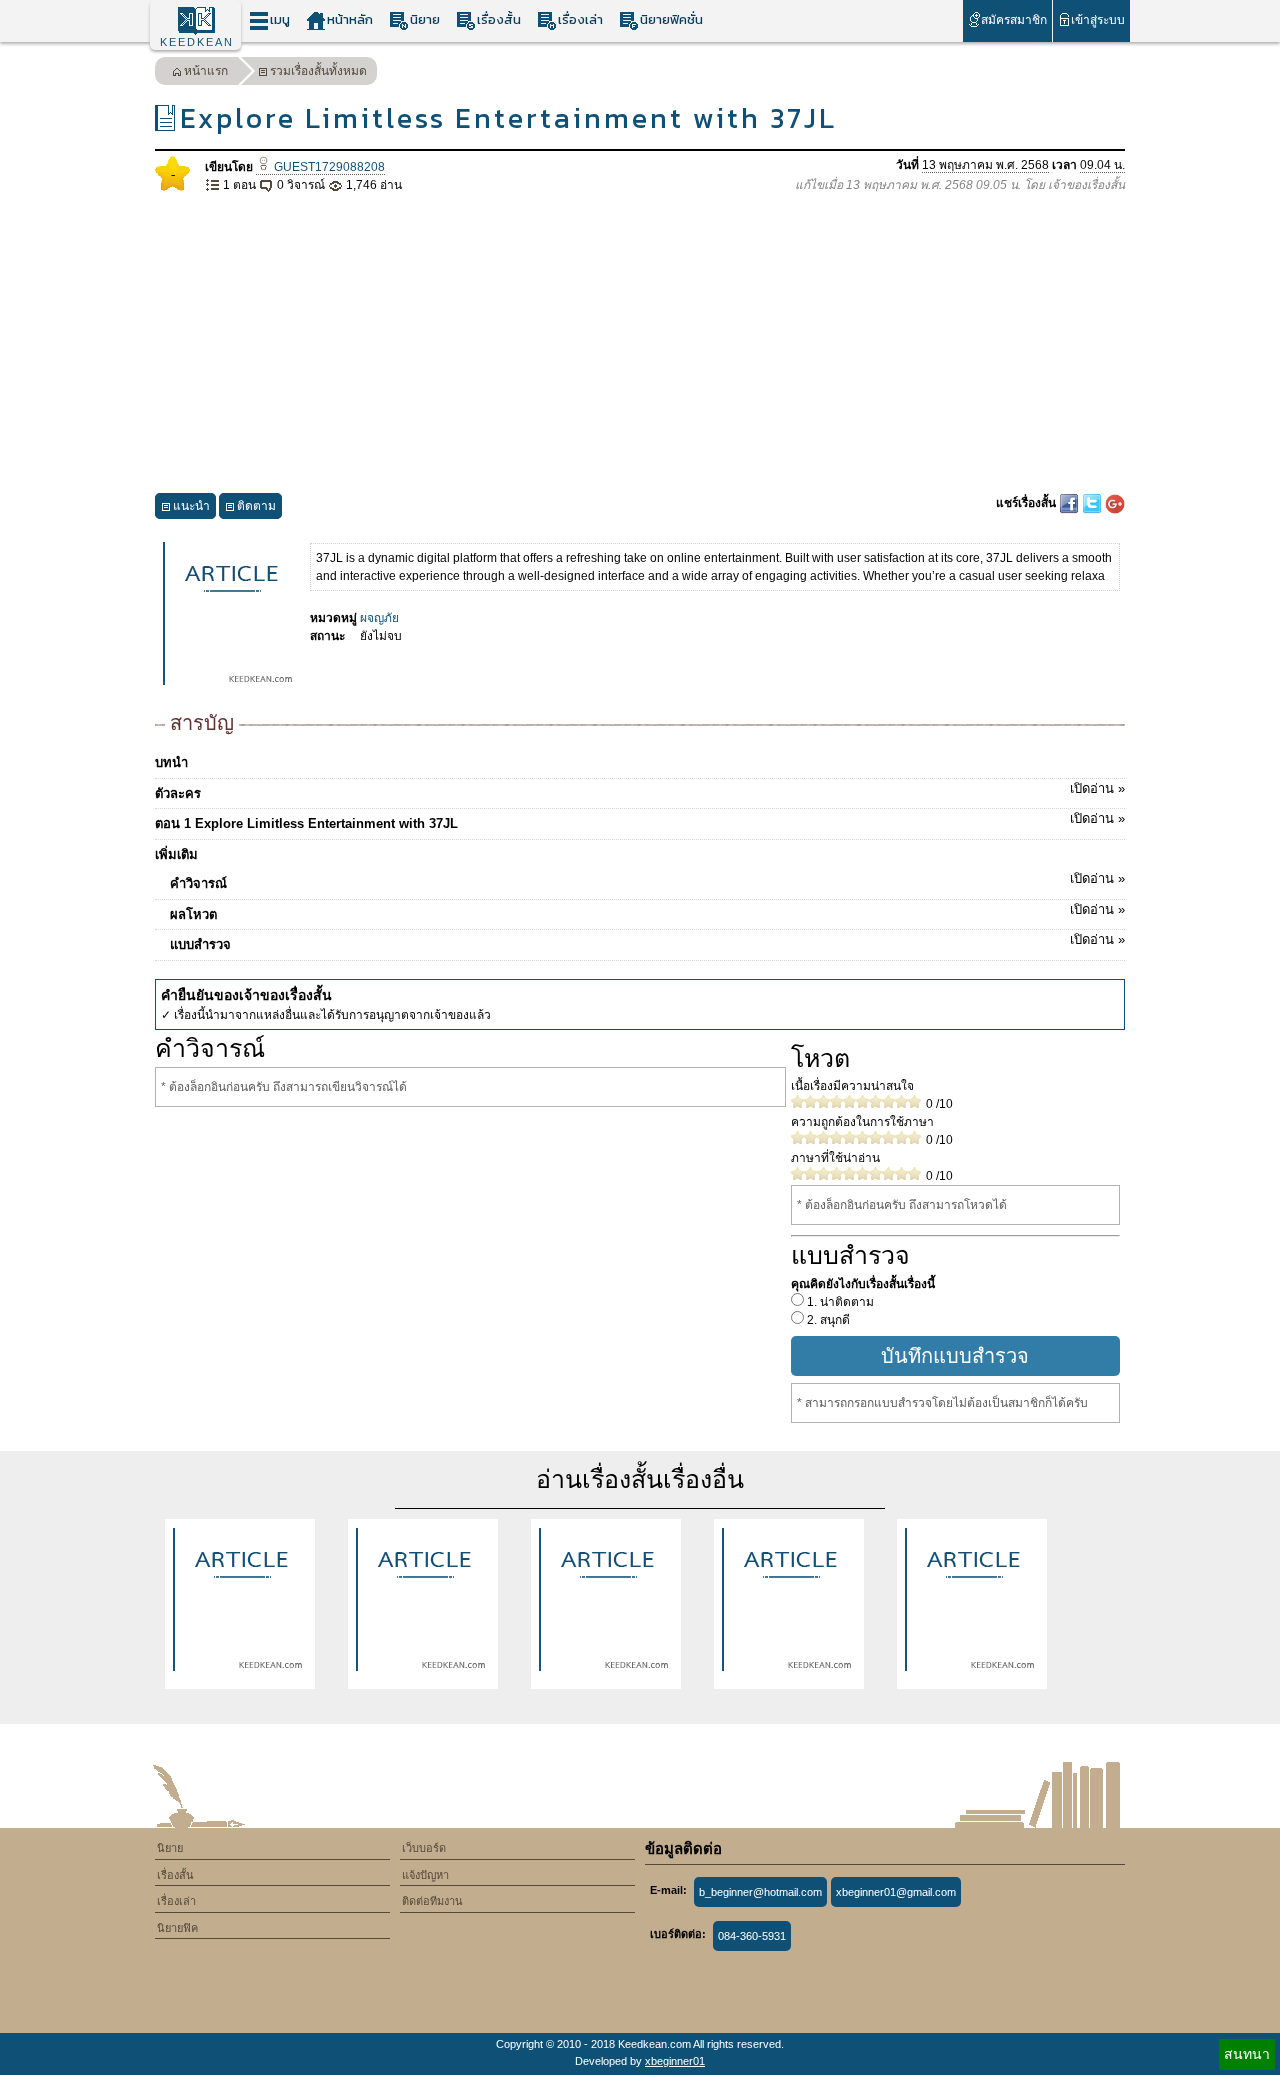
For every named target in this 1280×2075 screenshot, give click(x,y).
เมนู (280, 19)
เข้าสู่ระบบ (1098, 20)
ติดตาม (256, 506)
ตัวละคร (640, 791)
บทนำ (171, 762)
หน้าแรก (206, 71)
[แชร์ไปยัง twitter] (1093, 503)
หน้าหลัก (350, 19)
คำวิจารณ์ (647, 881)
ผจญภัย (379, 618)
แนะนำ (191, 506)
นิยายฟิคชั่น (671, 19)
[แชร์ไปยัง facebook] (1070, 503)
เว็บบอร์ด (424, 1848)
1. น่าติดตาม (839, 1302)
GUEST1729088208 (328, 167)
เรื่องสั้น (499, 19)
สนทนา (1247, 2054)
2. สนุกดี (827, 1320)
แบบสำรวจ (647, 942)
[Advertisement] (640, 344)
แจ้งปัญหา (425, 1875)
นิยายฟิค (177, 1928)
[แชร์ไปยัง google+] (1115, 503)
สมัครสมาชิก (1014, 20)
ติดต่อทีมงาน (432, 1901)
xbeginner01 (675, 2061)
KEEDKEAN (197, 42)
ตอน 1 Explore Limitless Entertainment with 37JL (640, 821)
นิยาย (425, 19)
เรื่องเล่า (580, 19)
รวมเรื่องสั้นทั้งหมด (318, 71)
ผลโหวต (647, 912)
